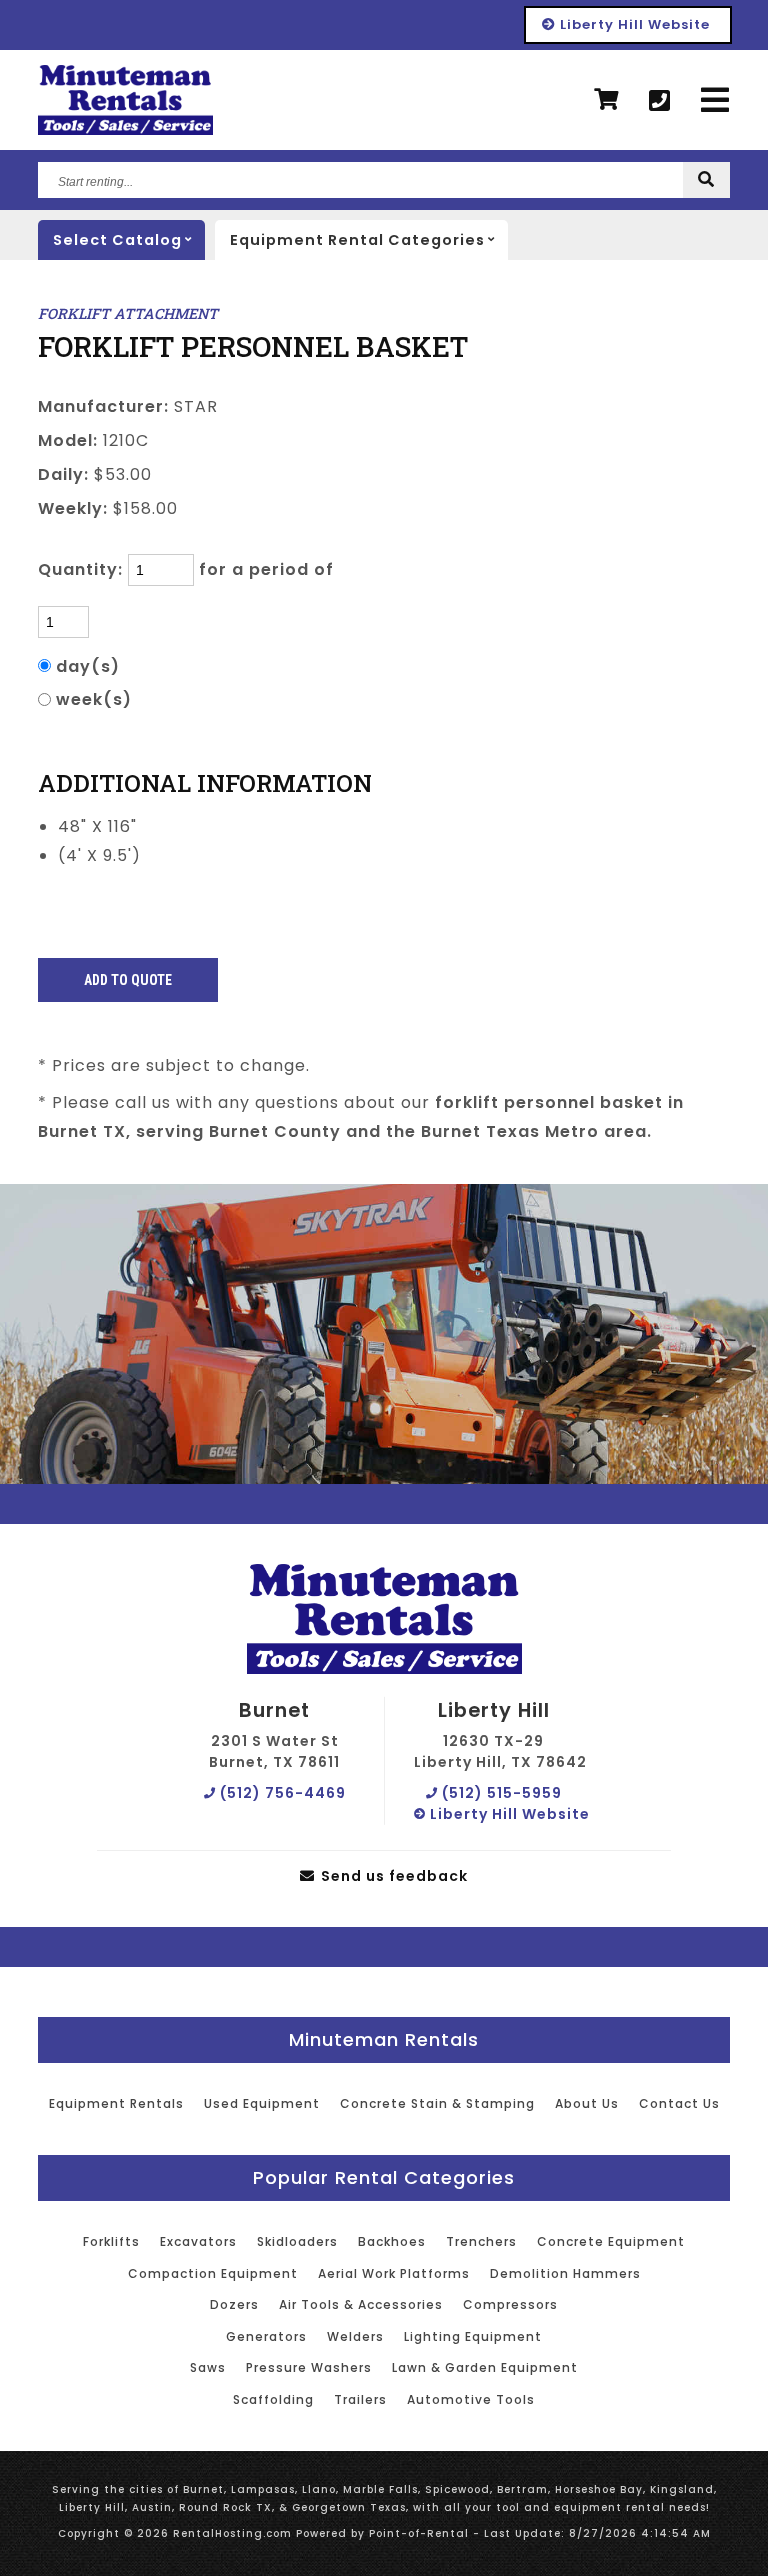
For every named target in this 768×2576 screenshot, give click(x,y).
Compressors (510, 2304)
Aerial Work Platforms (394, 2273)
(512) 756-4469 (281, 1793)
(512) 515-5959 (500, 1793)
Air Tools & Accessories (361, 2304)
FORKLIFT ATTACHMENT (128, 313)
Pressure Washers (309, 2367)
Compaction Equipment (213, 2273)
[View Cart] (606, 100)
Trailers (360, 2399)
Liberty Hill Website (633, 24)
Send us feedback (392, 1876)
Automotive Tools (471, 2399)
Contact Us (679, 2103)
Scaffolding (273, 2399)
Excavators (198, 2241)
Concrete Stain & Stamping (437, 2103)
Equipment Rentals (116, 2103)
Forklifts (111, 2241)
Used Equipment (262, 2103)
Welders (355, 2336)
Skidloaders (297, 2241)
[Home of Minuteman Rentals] (384, 1620)
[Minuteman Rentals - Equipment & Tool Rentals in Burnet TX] (125, 100)
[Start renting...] (706, 180)
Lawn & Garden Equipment (485, 2367)
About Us (587, 2103)
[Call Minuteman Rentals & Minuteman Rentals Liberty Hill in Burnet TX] (660, 100)
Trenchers (481, 2241)
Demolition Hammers (565, 2273)
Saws (208, 2367)
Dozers (234, 2304)
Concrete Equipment (611, 2241)
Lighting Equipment (473, 2336)
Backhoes (392, 2241)
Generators (266, 2336)
